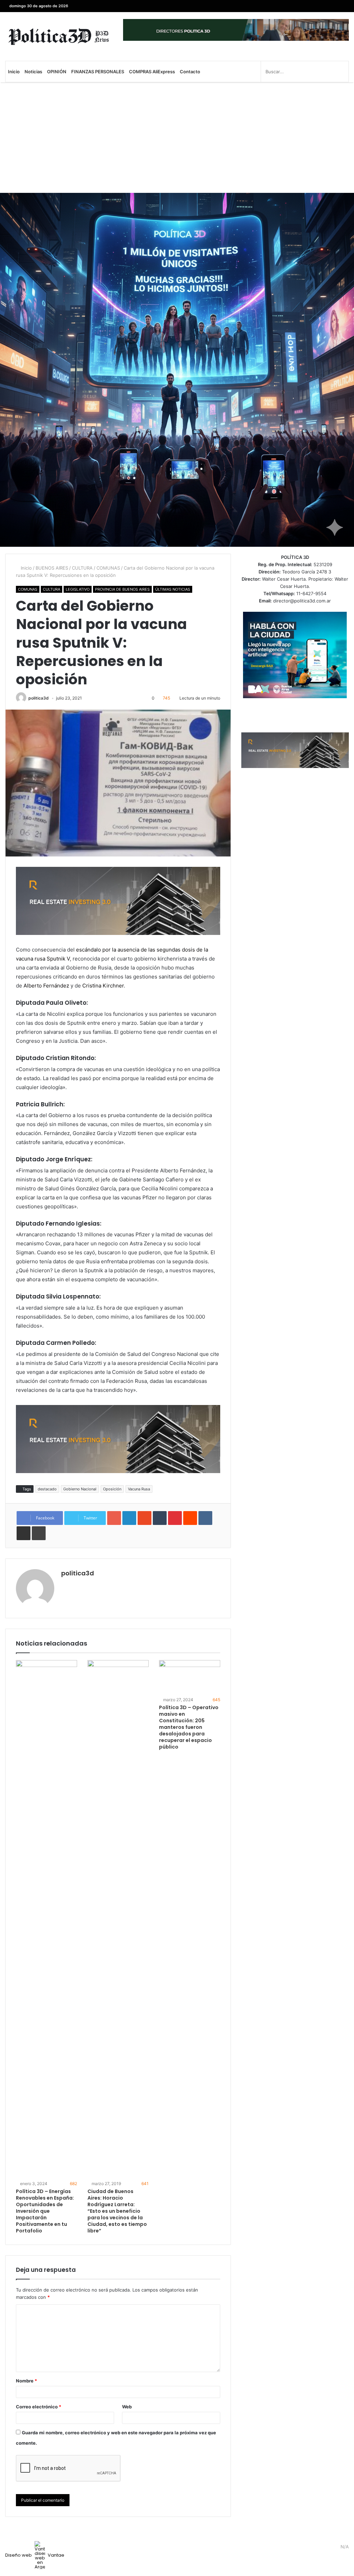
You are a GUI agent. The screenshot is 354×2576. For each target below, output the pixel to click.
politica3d (39, 698)
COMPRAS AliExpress (152, 72)
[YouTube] (323, 6)
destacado (47, 1489)
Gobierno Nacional (80, 1489)
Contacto (190, 72)
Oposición (112, 1489)
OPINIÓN (57, 72)
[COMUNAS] (59, 36)
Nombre (26, 2381)
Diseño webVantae (35, 2555)
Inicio (14, 72)
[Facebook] (344, 6)
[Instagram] (313, 6)
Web (127, 2407)
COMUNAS (108, 568)
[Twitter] (333, 6)
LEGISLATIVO (78, 589)
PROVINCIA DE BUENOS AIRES (122, 589)
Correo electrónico (39, 2407)
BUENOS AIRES (52, 568)
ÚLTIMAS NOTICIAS (173, 589)
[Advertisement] (177, 138)
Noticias (33, 72)
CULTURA (82, 568)
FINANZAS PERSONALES (98, 72)
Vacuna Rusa (139, 1489)
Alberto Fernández (46, 986)
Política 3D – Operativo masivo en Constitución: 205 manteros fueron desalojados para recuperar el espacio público (189, 1727)
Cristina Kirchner (103, 986)
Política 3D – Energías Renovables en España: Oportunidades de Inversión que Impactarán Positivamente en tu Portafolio (45, 2211)
